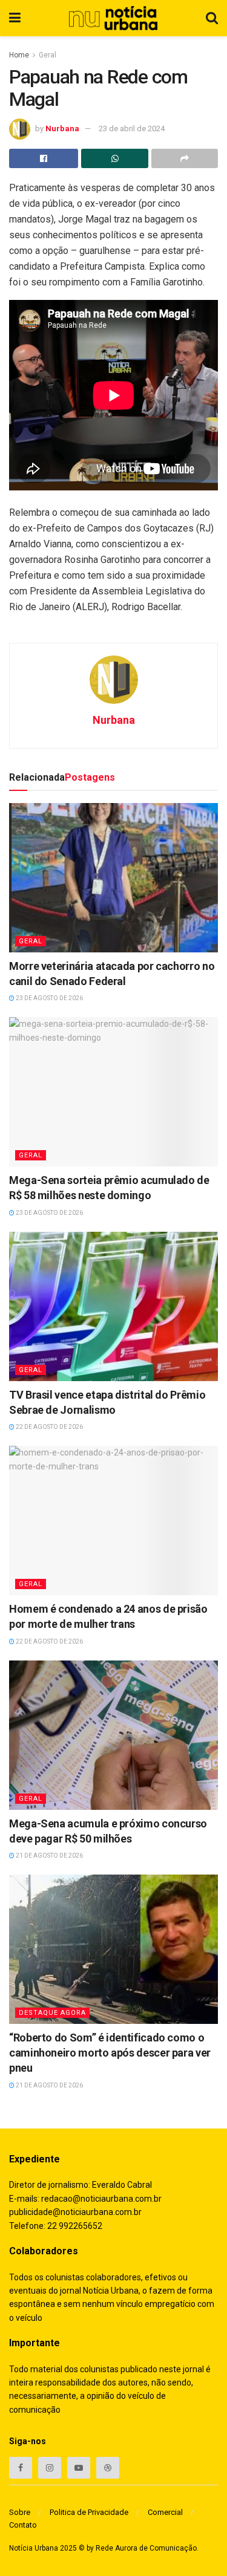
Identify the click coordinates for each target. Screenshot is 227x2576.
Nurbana (62, 128)
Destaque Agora (52, 2013)
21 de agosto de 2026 (49, 1856)
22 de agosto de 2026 (49, 1427)
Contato (23, 2525)
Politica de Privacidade (89, 2512)
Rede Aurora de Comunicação (146, 2548)
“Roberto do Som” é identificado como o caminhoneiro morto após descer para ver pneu (110, 2053)
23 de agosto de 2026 (49, 998)
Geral (48, 55)
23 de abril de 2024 (132, 128)
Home (19, 55)
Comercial (165, 2512)
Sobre (20, 2512)
